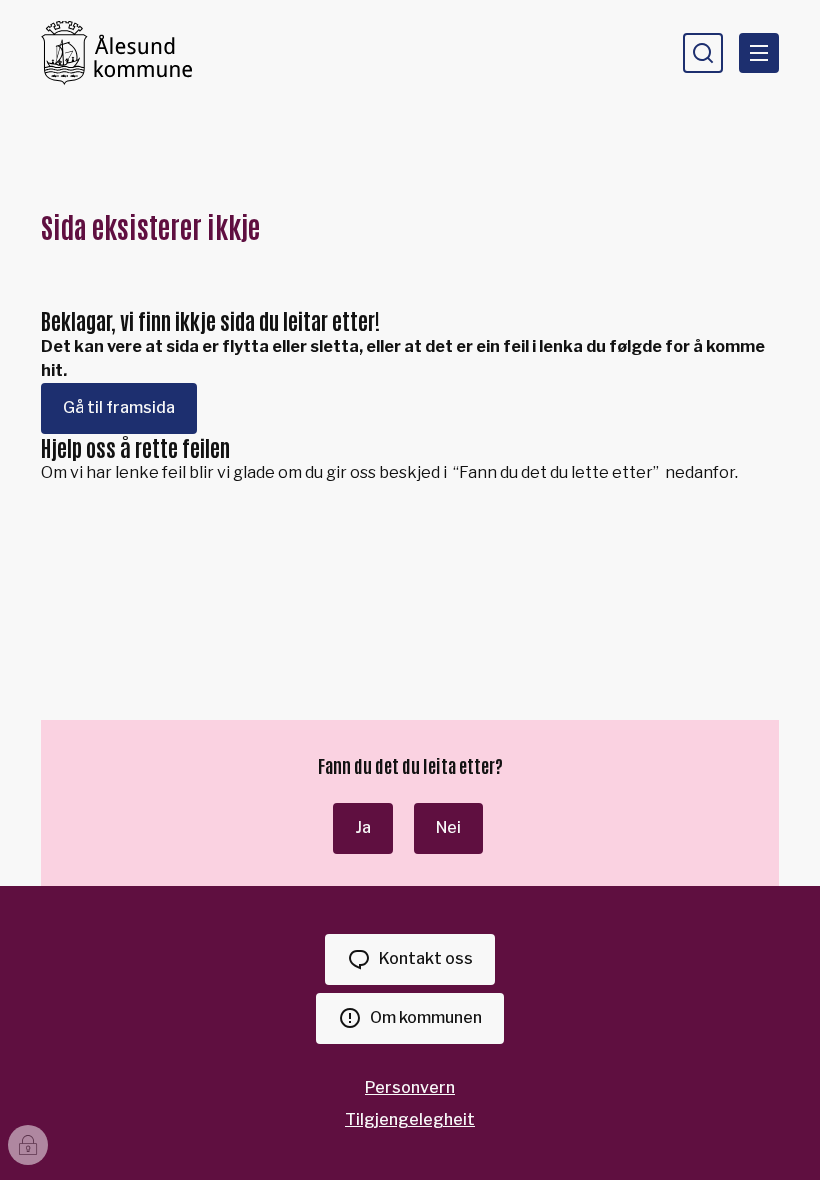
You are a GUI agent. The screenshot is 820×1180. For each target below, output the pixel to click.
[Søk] (703, 53)
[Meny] (759, 53)
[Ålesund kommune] (116, 52)
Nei (448, 827)
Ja (363, 827)
